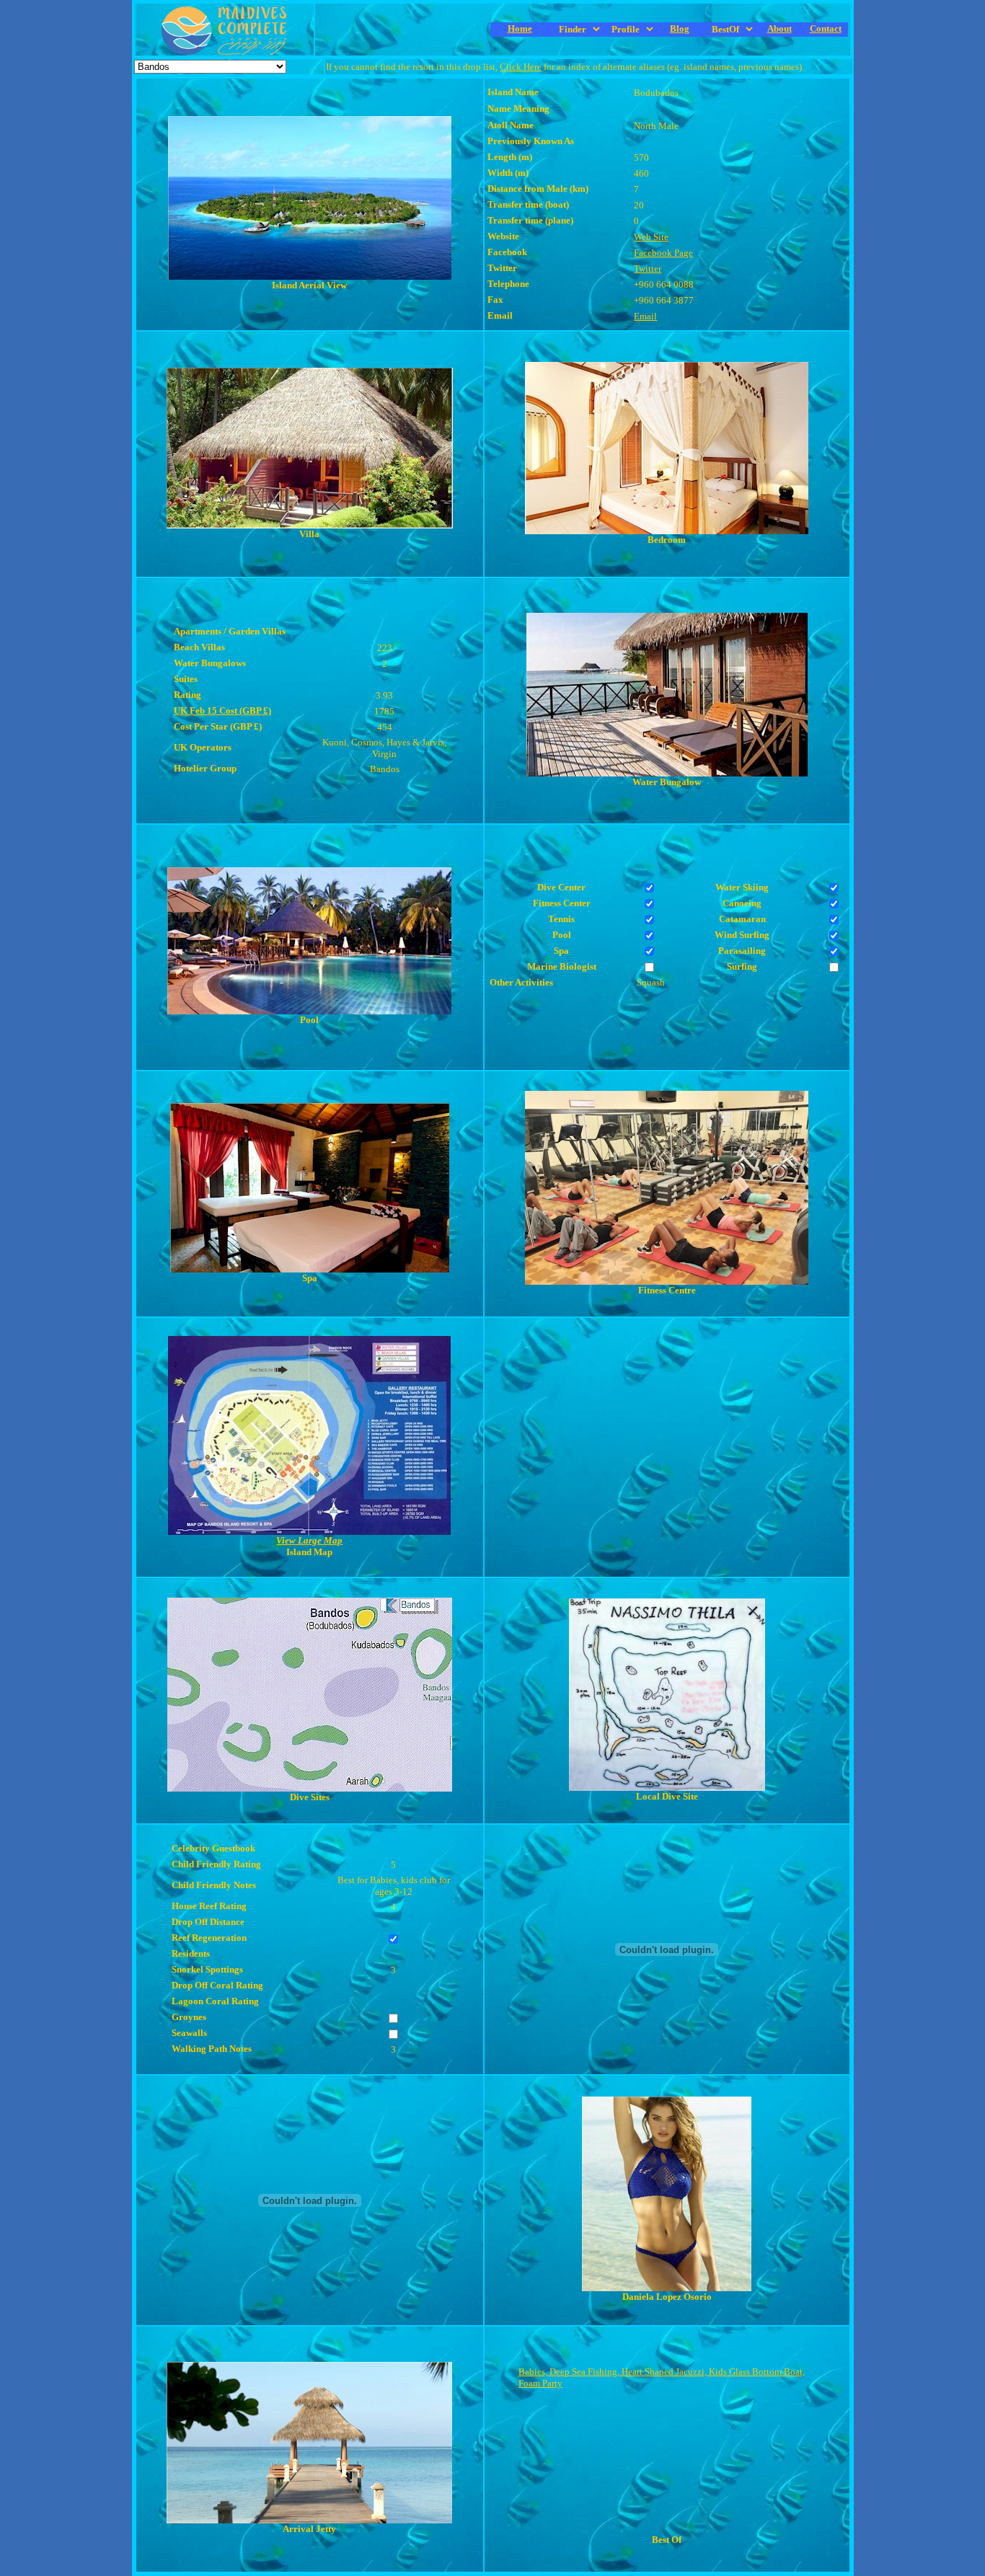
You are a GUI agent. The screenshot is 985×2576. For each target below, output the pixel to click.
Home (520, 28)
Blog (680, 28)
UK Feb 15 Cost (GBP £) (222, 711)
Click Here (521, 67)
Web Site (651, 237)
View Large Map (309, 1540)
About (779, 28)
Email (645, 316)
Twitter (648, 269)
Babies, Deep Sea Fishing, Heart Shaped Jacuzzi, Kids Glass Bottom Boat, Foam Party (662, 2377)
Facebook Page (663, 253)
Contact (826, 28)
